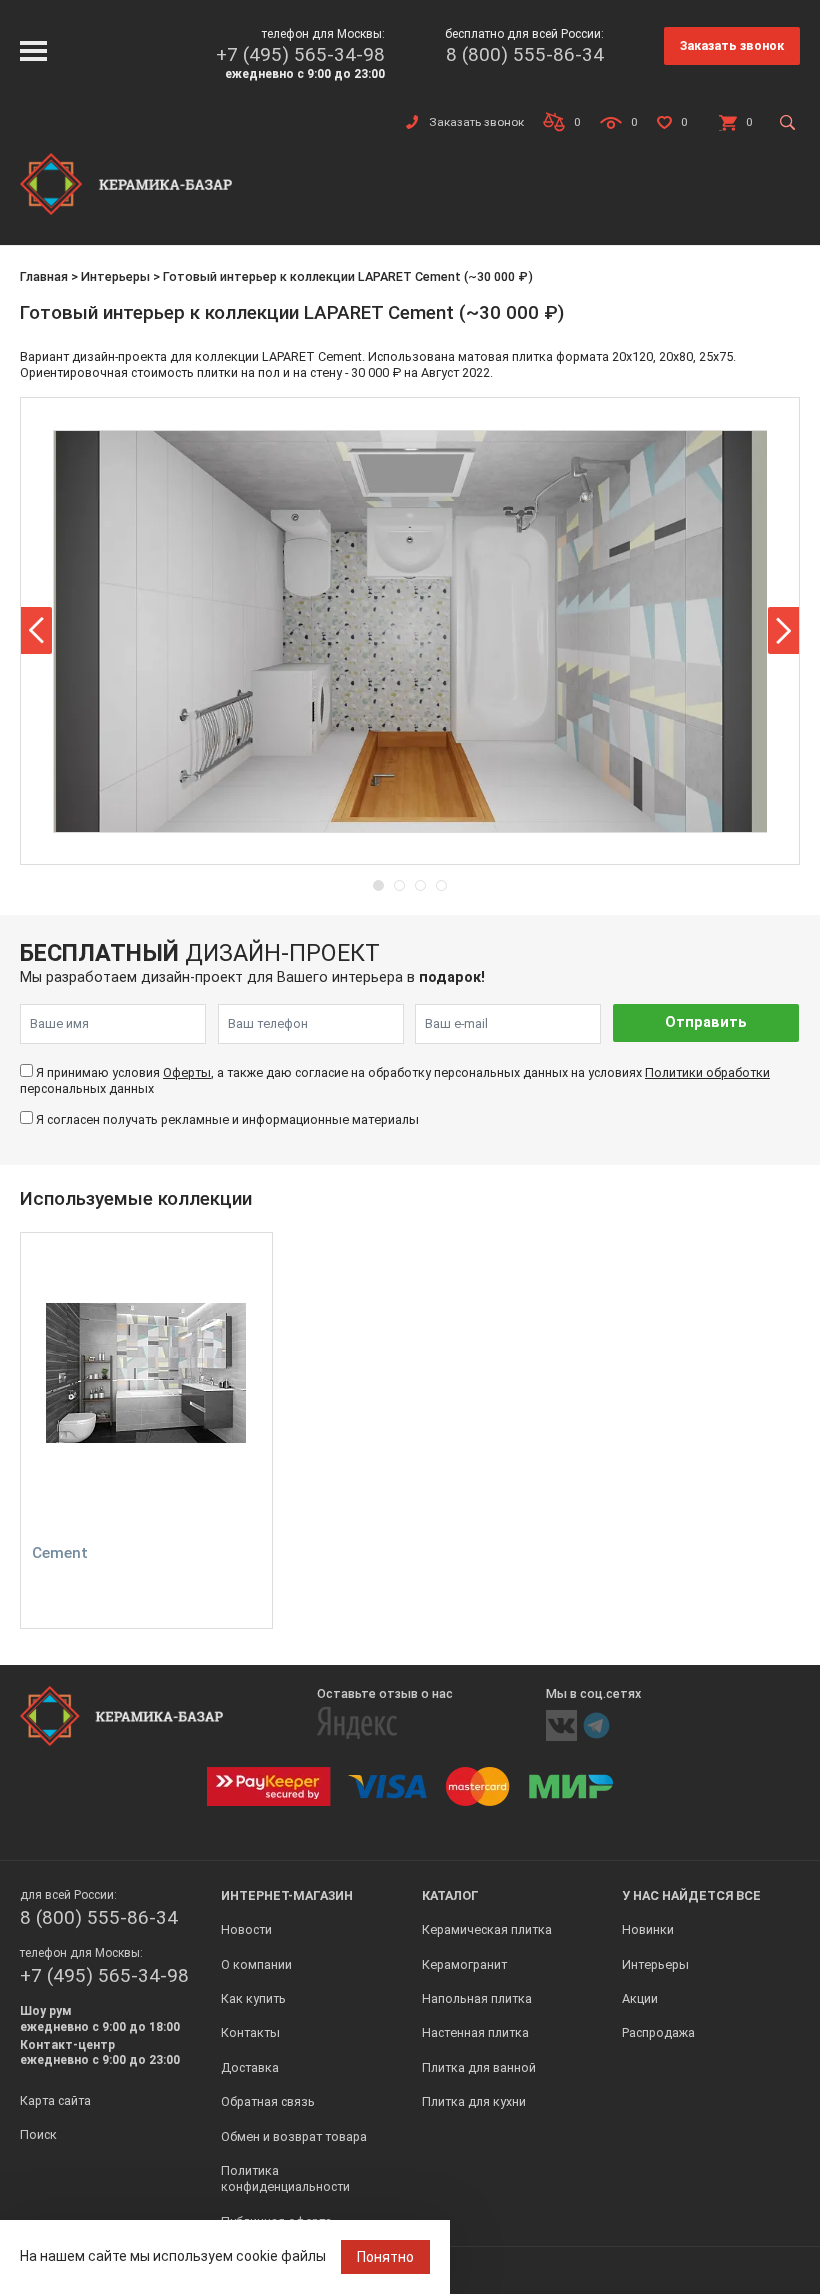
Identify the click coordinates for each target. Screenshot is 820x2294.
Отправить (706, 1022)
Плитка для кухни (474, 2101)
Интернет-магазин (287, 1895)
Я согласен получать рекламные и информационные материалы (227, 1119)
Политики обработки (707, 1072)
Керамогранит (464, 1964)
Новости (246, 1929)
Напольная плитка (477, 1998)
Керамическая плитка (487, 1929)
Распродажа (658, 2032)
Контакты (250, 2032)
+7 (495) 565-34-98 (300, 54)
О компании (256, 1964)
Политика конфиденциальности (285, 2178)
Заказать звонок (732, 45)
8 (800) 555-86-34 (525, 54)
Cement (60, 1553)
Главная (44, 276)
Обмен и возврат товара (294, 2136)
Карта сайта (55, 2100)
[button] (36, 630)
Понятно (385, 2257)
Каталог (450, 1895)
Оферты (187, 1072)
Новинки (648, 1929)
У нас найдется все (691, 1895)
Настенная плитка (475, 2032)
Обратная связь (268, 2101)
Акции (640, 1998)
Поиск (38, 2134)
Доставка (250, 2067)
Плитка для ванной (479, 2067)
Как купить (253, 1998)
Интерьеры (115, 276)
